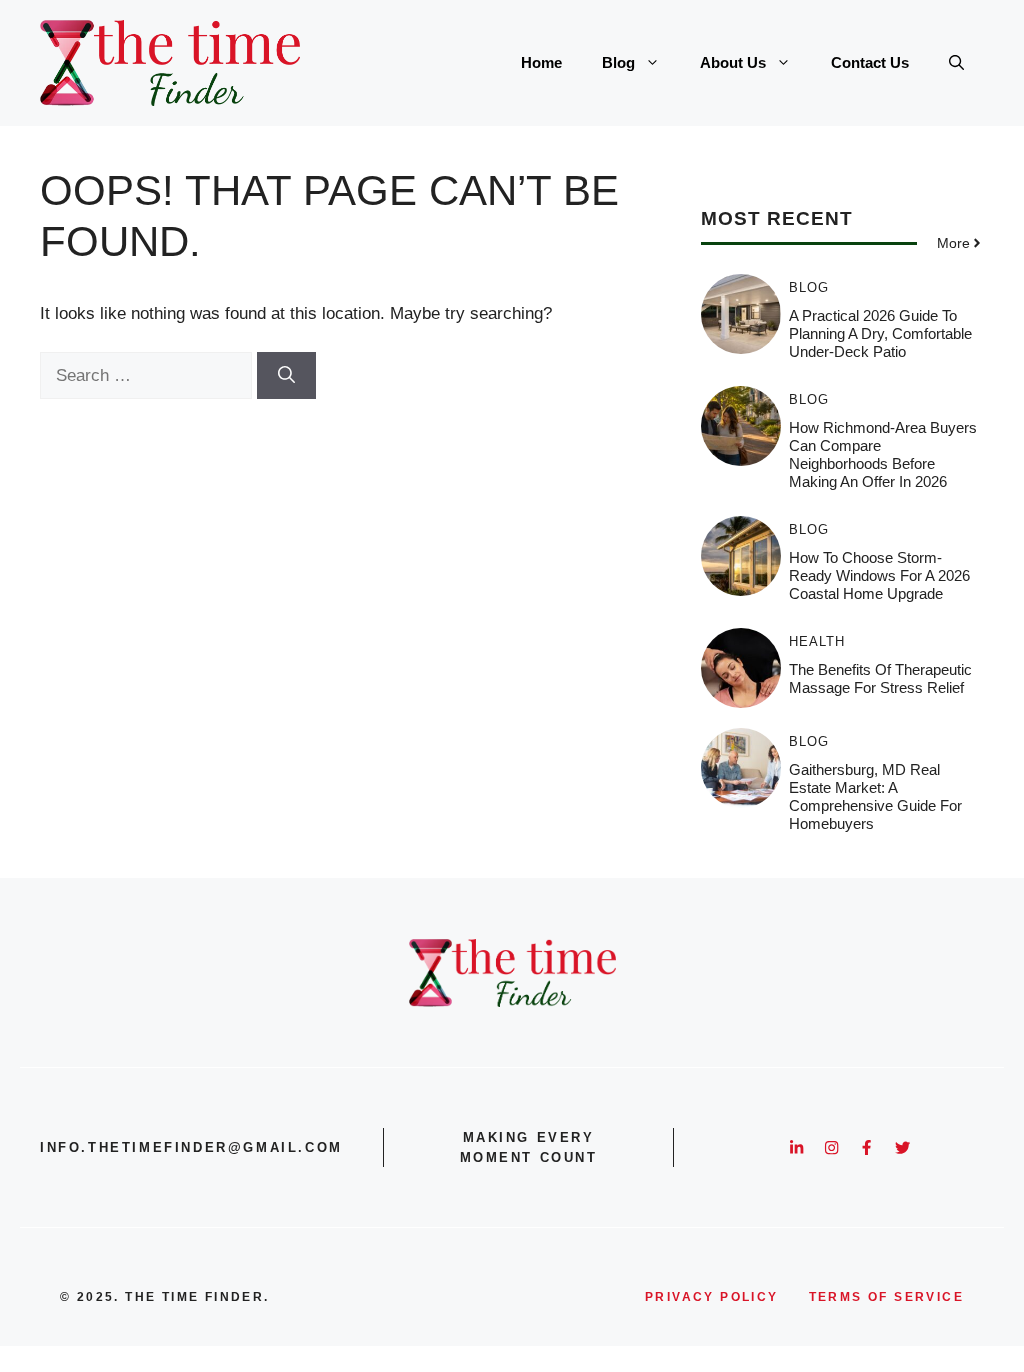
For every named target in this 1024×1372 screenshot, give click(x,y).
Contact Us (870, 62)
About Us (733, 62)
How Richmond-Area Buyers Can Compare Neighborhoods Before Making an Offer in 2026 (883, 454)
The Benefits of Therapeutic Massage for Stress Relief (880, 678)
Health (817, 641)
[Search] (286, 376)
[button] (956, 63)
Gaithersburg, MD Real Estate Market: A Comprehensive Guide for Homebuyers (875, 796)
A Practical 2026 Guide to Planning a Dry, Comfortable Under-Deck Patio (880, 333)
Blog (618, 62)
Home (541, 62)
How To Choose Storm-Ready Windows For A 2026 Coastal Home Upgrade (879, 575)
